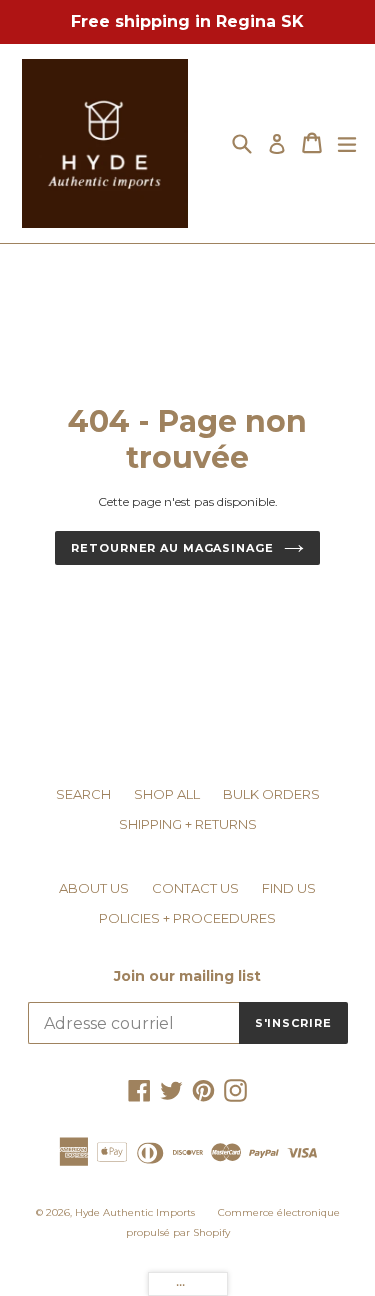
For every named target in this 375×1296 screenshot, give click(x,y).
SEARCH (83, 794)
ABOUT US (94, 888)
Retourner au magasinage (172, 548)
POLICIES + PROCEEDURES (187, 918)
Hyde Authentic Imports (135, 1212)
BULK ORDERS (271, 794)
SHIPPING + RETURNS (188, 824)
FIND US (289, 888)
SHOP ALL (167, 794)
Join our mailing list (187, 976)
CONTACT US (195, 888)
